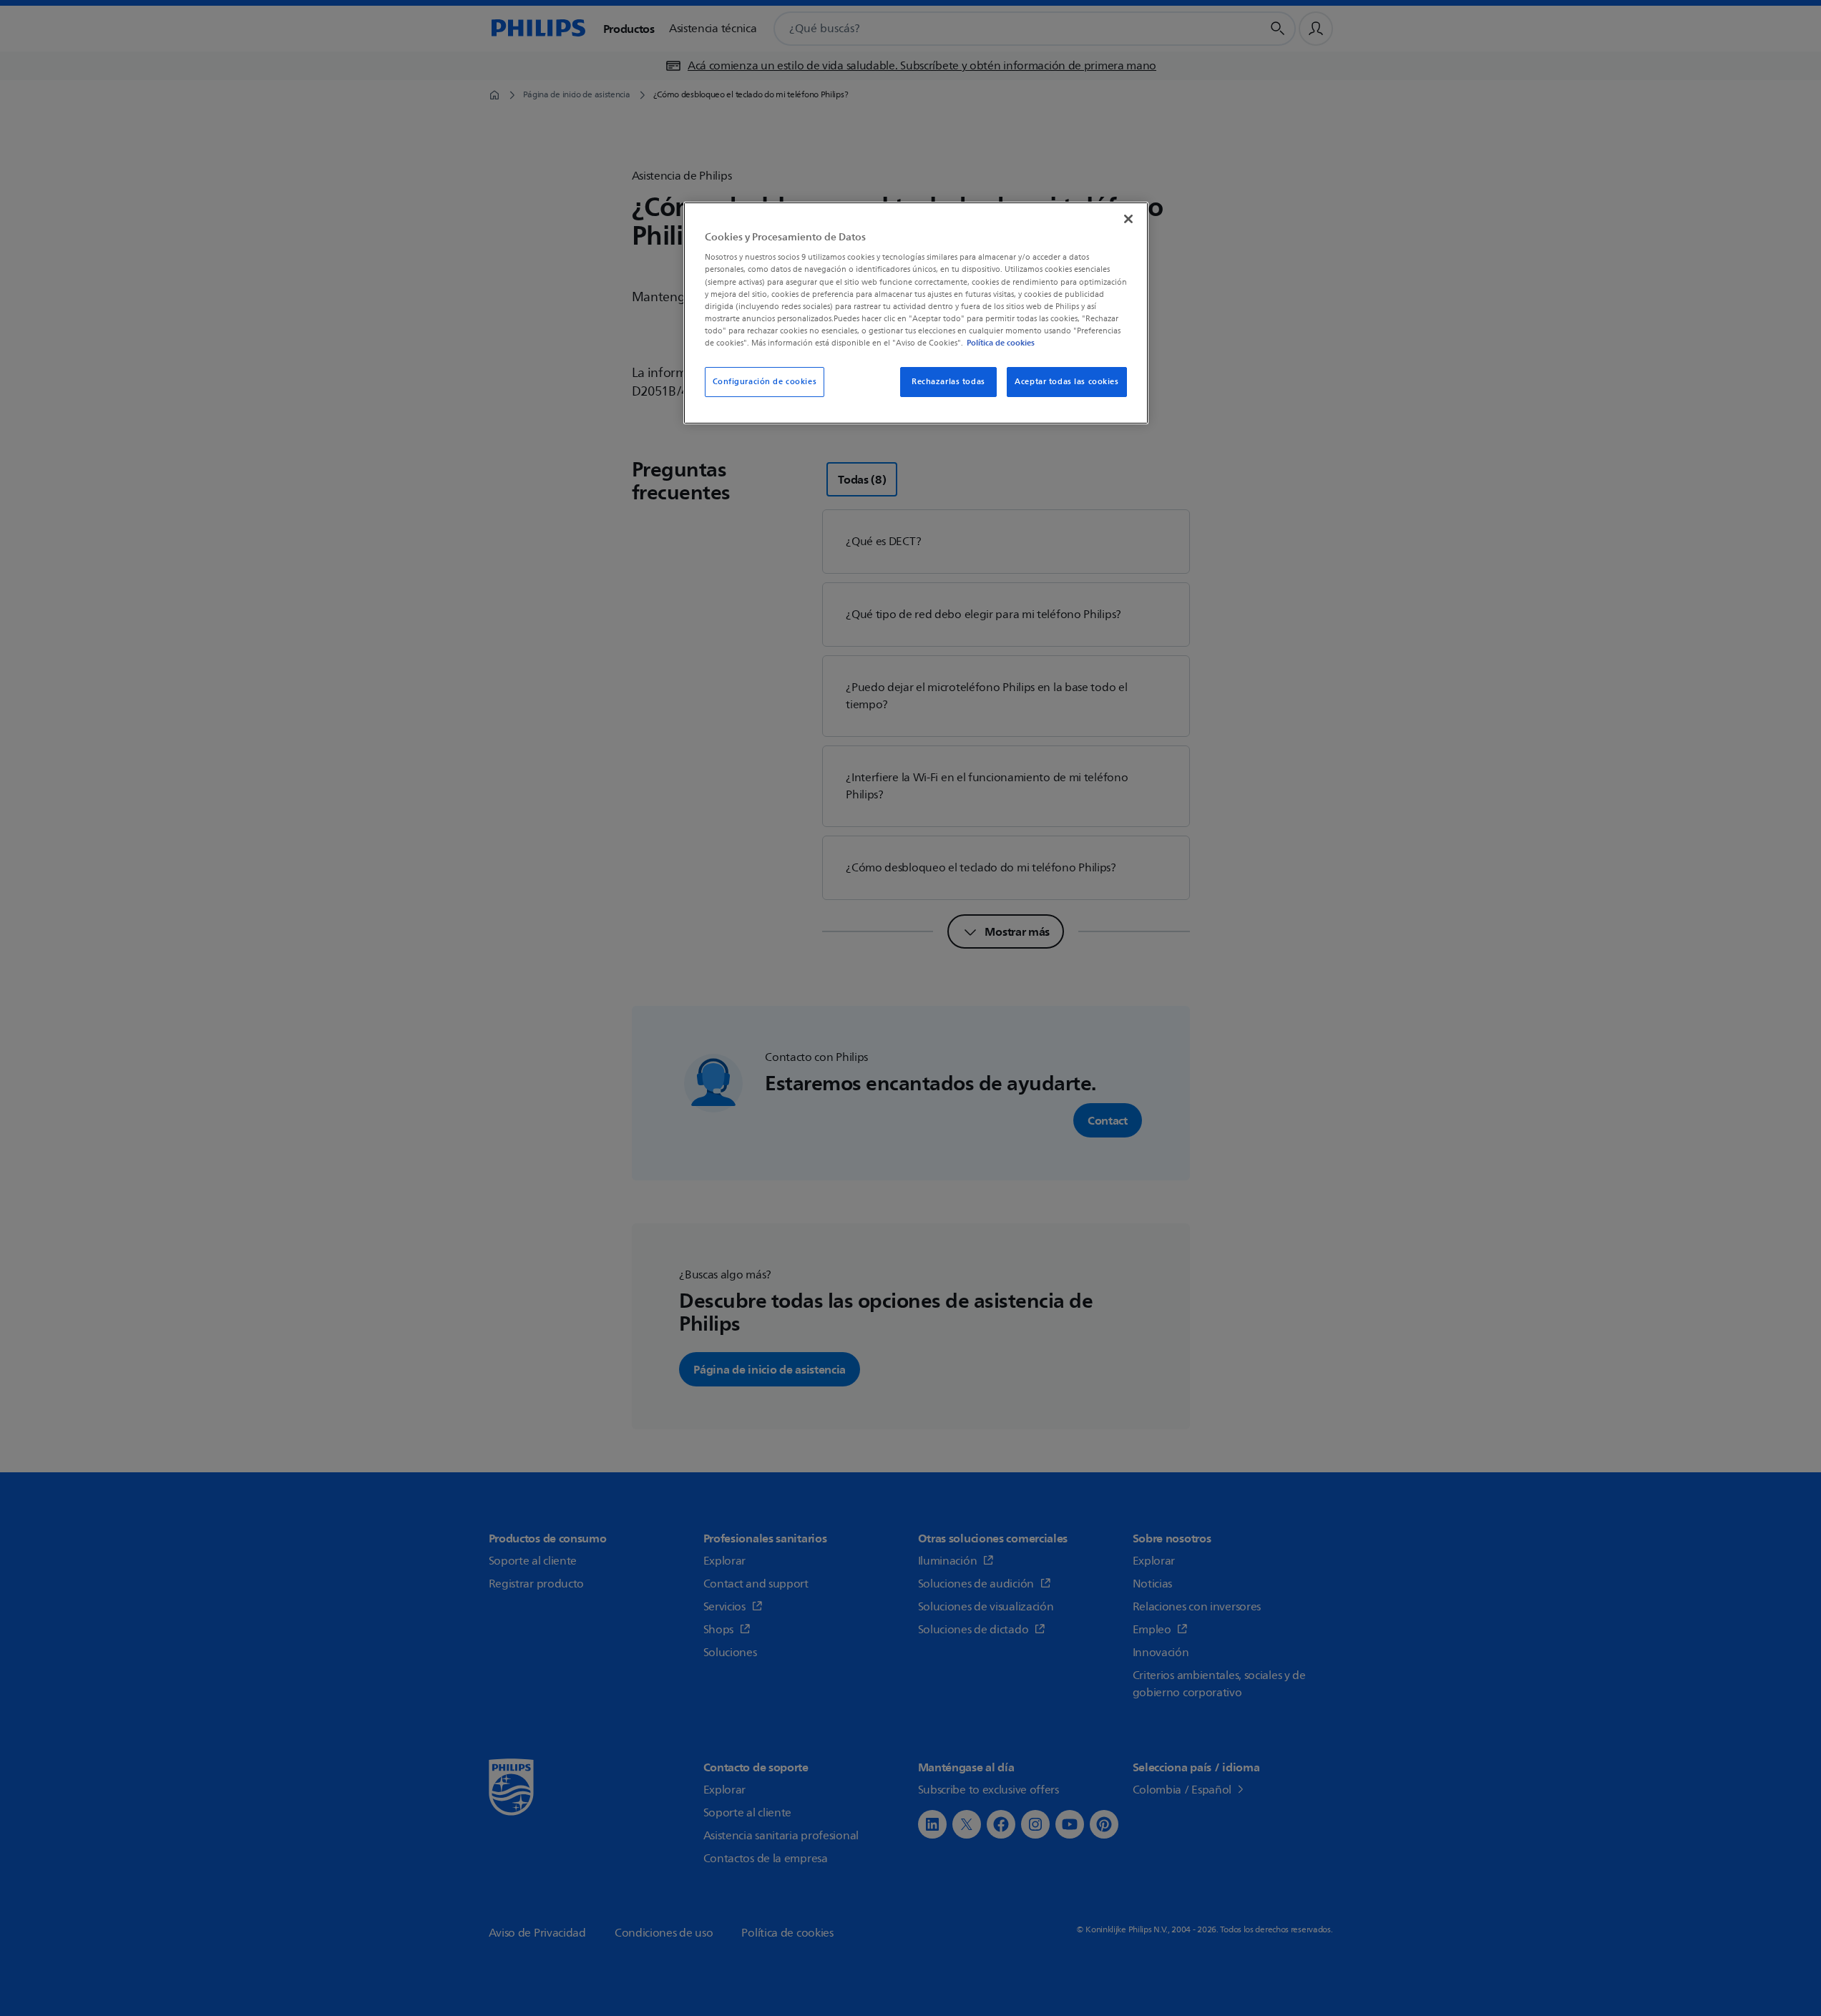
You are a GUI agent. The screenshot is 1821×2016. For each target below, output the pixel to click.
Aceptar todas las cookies (1066, 382)
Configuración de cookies (765, 382)
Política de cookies (1001, 343)
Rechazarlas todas (948, 382)
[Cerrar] (1128, 219)
